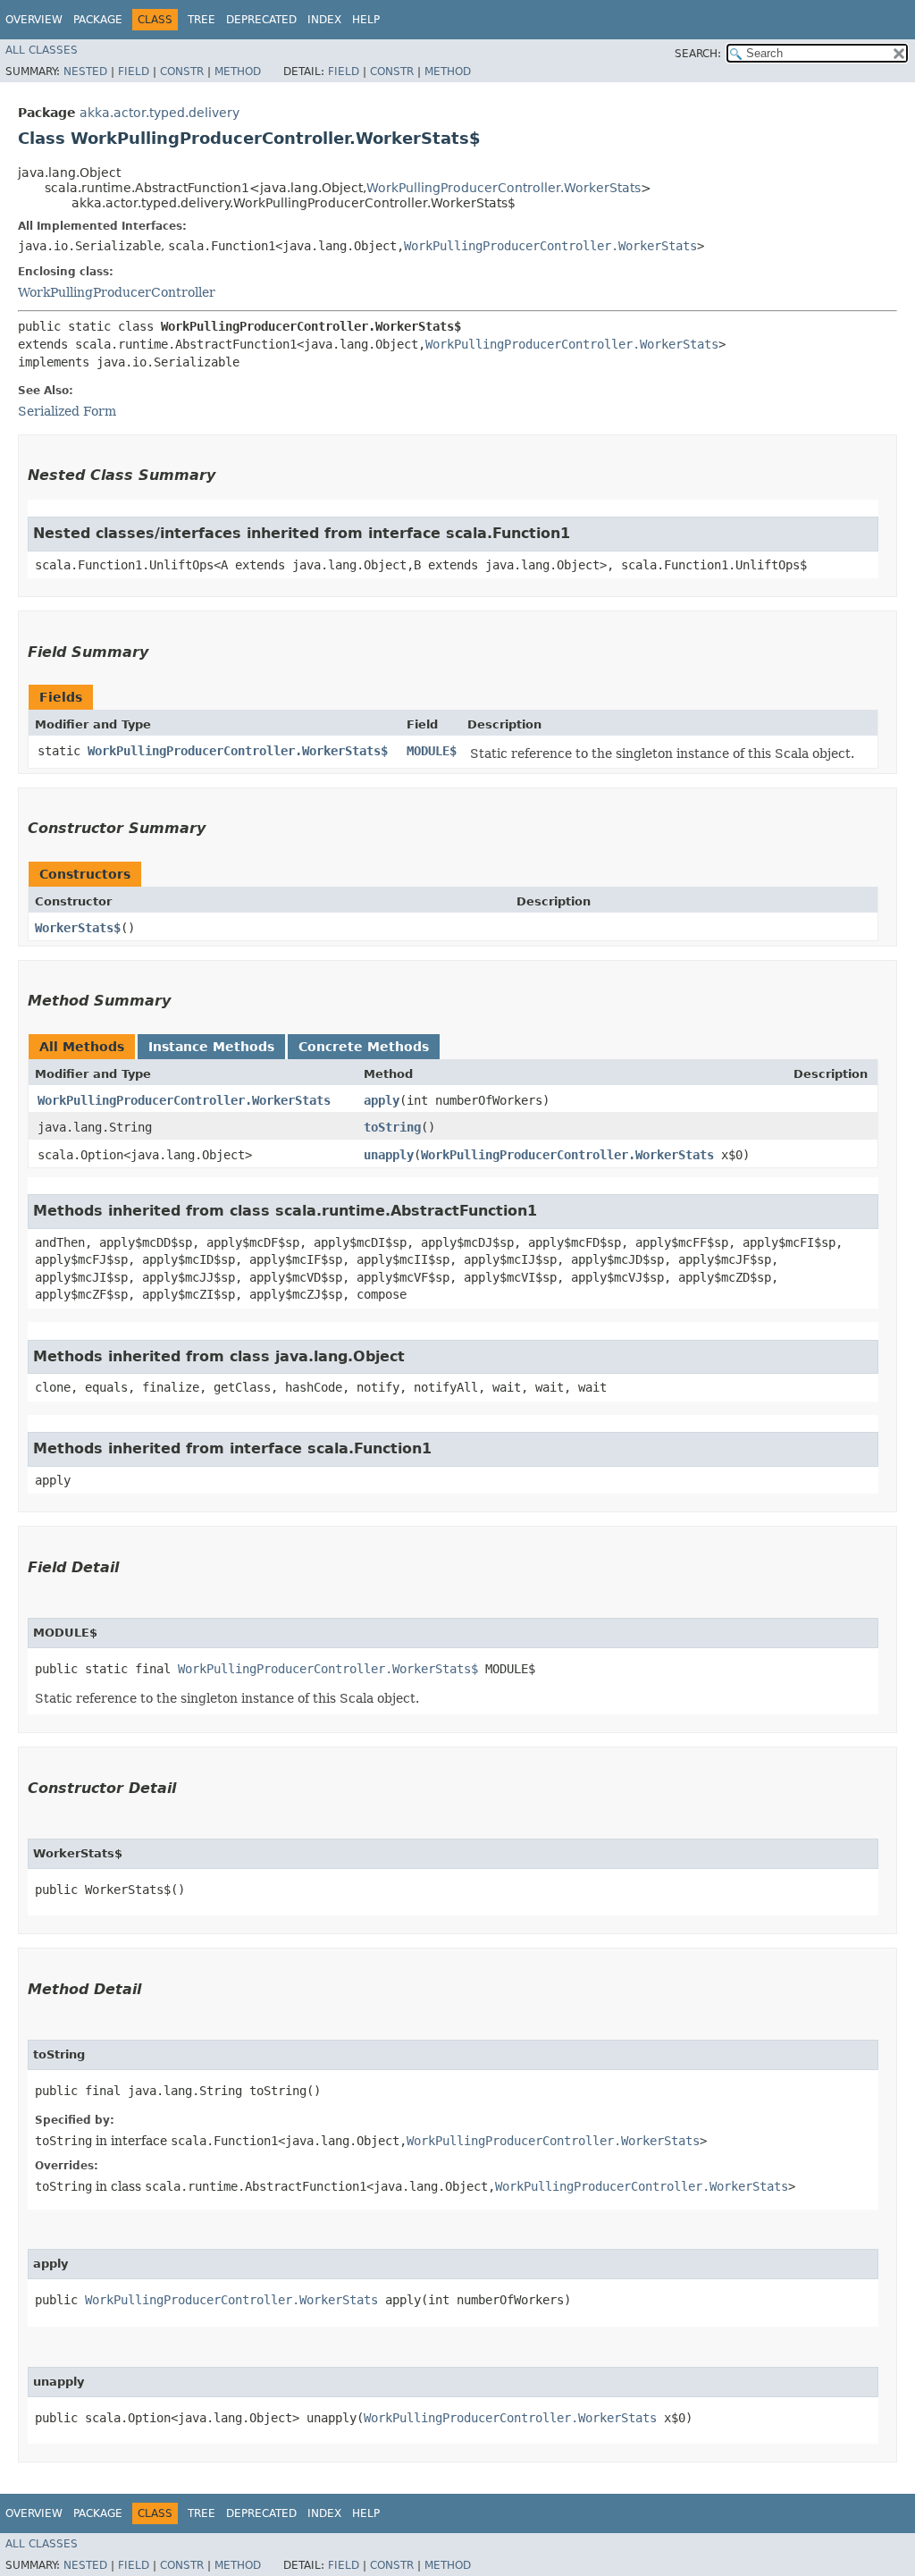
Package (98, 20)
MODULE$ (432, 751)
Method (238, 72)
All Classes (42, 50)
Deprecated (261, 20)
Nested (85, 72)
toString (392, 1127)
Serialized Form (67, 411)
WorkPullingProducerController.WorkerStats (504, 188)
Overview (34, 20)
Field (134, 72)
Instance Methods (211, 1047)
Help (366, 20)
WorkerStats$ (78, 928)
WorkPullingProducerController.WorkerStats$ (238, 751)
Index (324, 20)
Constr (182, 72)
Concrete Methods (364, 1047)
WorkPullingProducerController (117, 292)
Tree (201, 20)
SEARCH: (698, 54)
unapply (389, 1155)
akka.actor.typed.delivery (159, 113)
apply (382, 1100)
